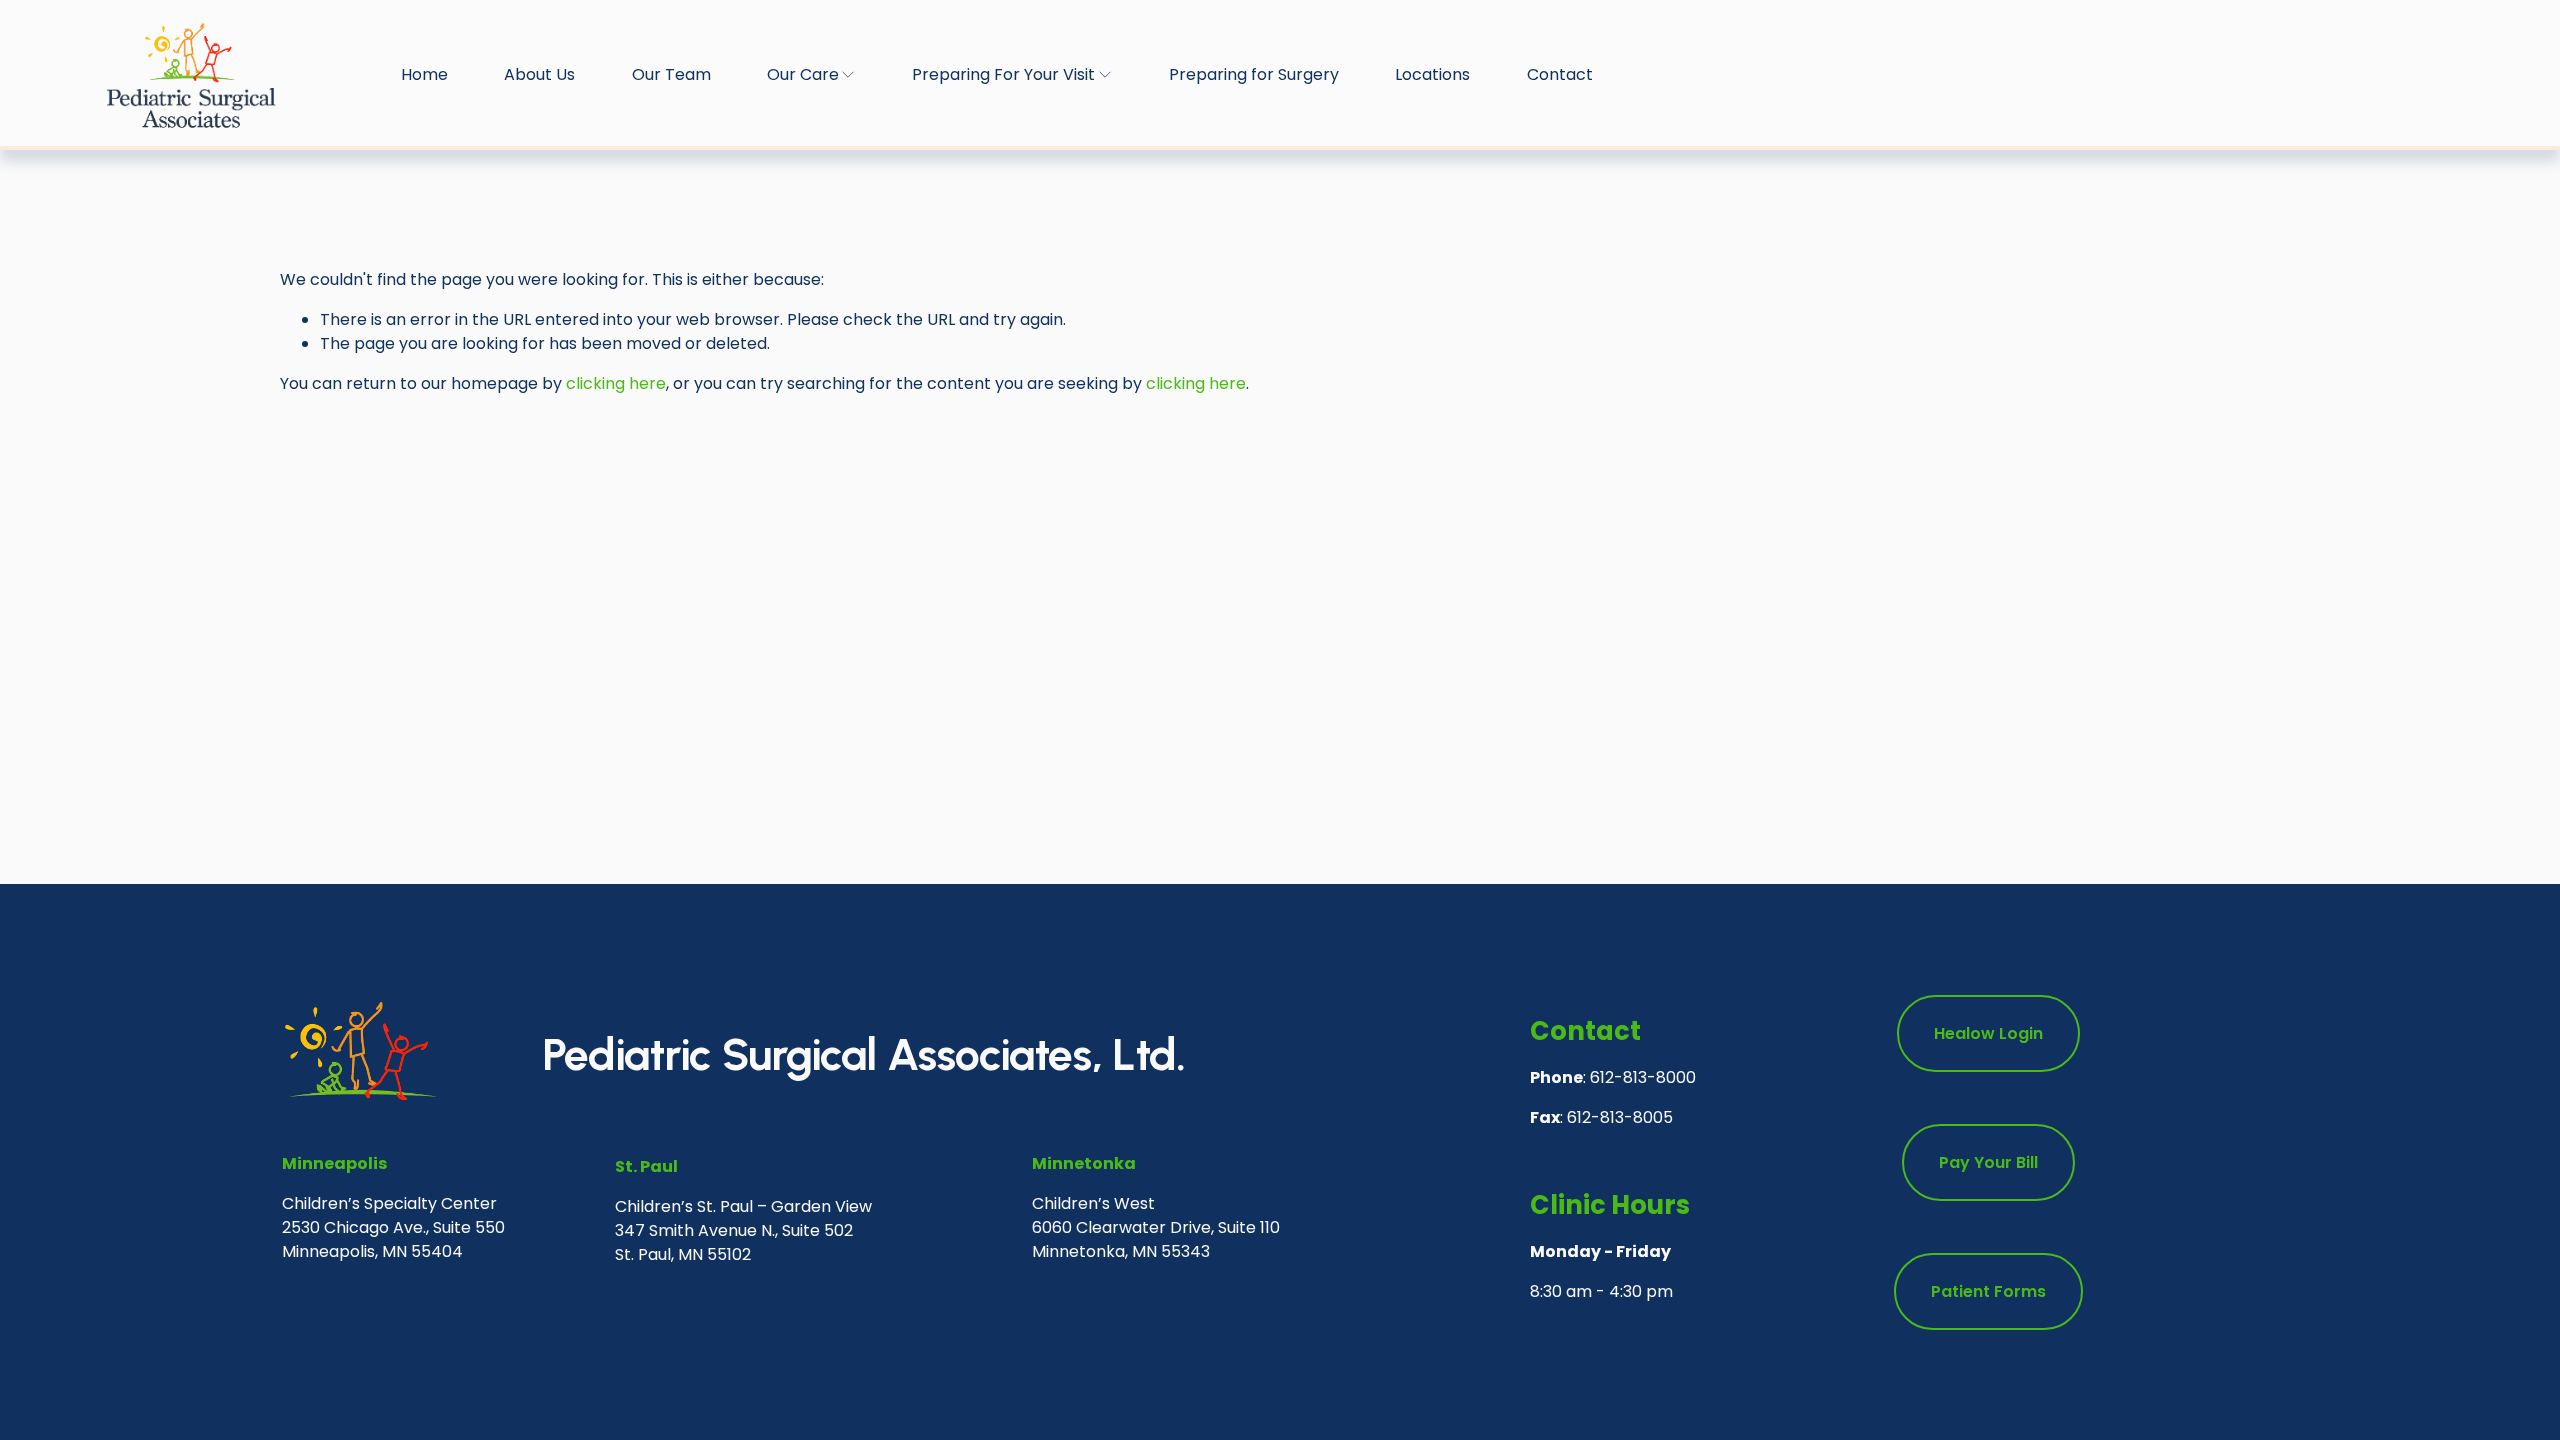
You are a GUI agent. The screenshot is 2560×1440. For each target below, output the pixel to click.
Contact (1560, 74)
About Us (539, 74)
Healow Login (1988, 1033)
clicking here (616, 383)
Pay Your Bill (1988, 1162)
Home (424, 74)
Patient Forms (1988, 1291)
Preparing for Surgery (1254, 74)
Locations (1432, 74)
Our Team (671, 74)
